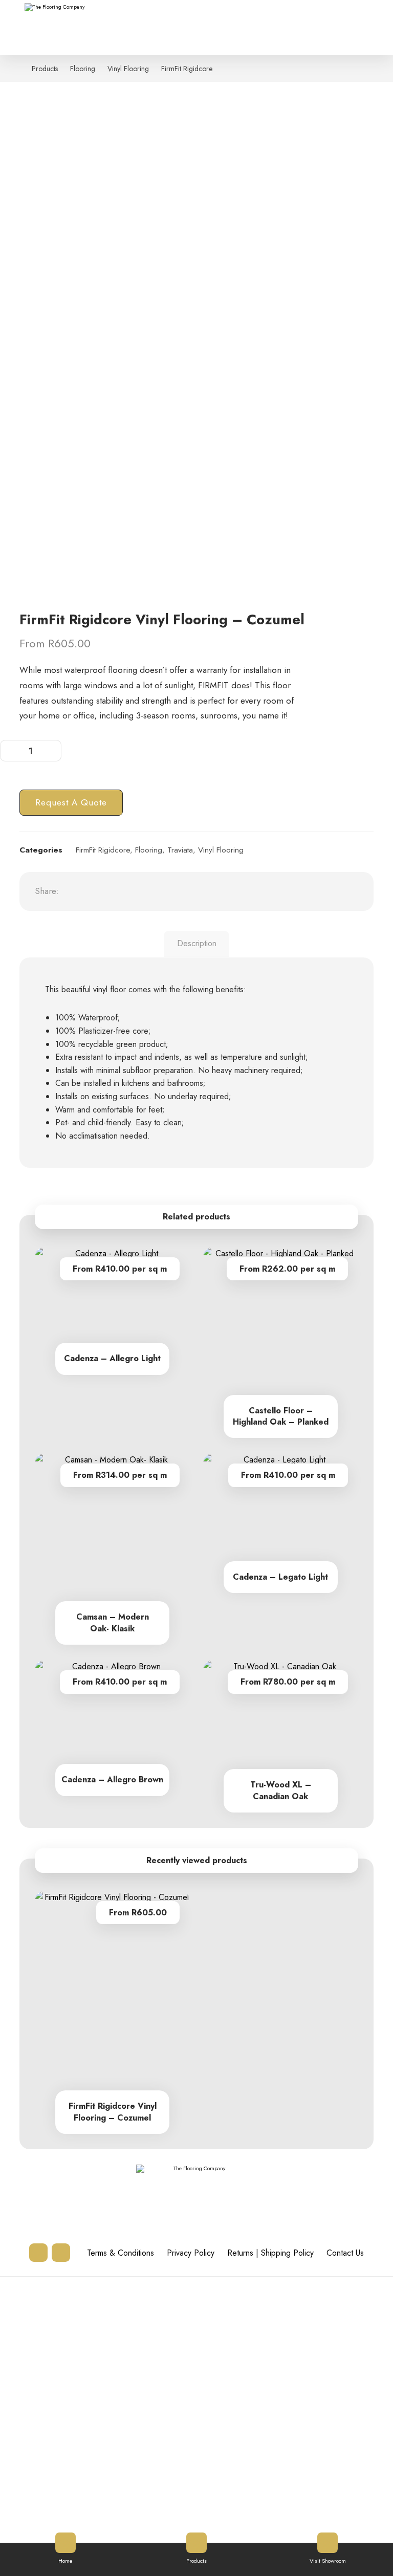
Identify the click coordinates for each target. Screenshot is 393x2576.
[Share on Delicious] (179, 891)
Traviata (180, 850)
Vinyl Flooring (221, 850)
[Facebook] (61, 2253)
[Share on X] (102, 891)
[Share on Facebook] (77, 891)
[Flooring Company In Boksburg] (60, 24)
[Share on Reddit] (154, 891)
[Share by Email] (230, 891)
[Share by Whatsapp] (205, 891)
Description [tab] (197, 943)
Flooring (149, 850)
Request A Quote (71, 802)
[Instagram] (38, 2253)
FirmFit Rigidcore (103, 850)
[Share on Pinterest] (128, 891)
